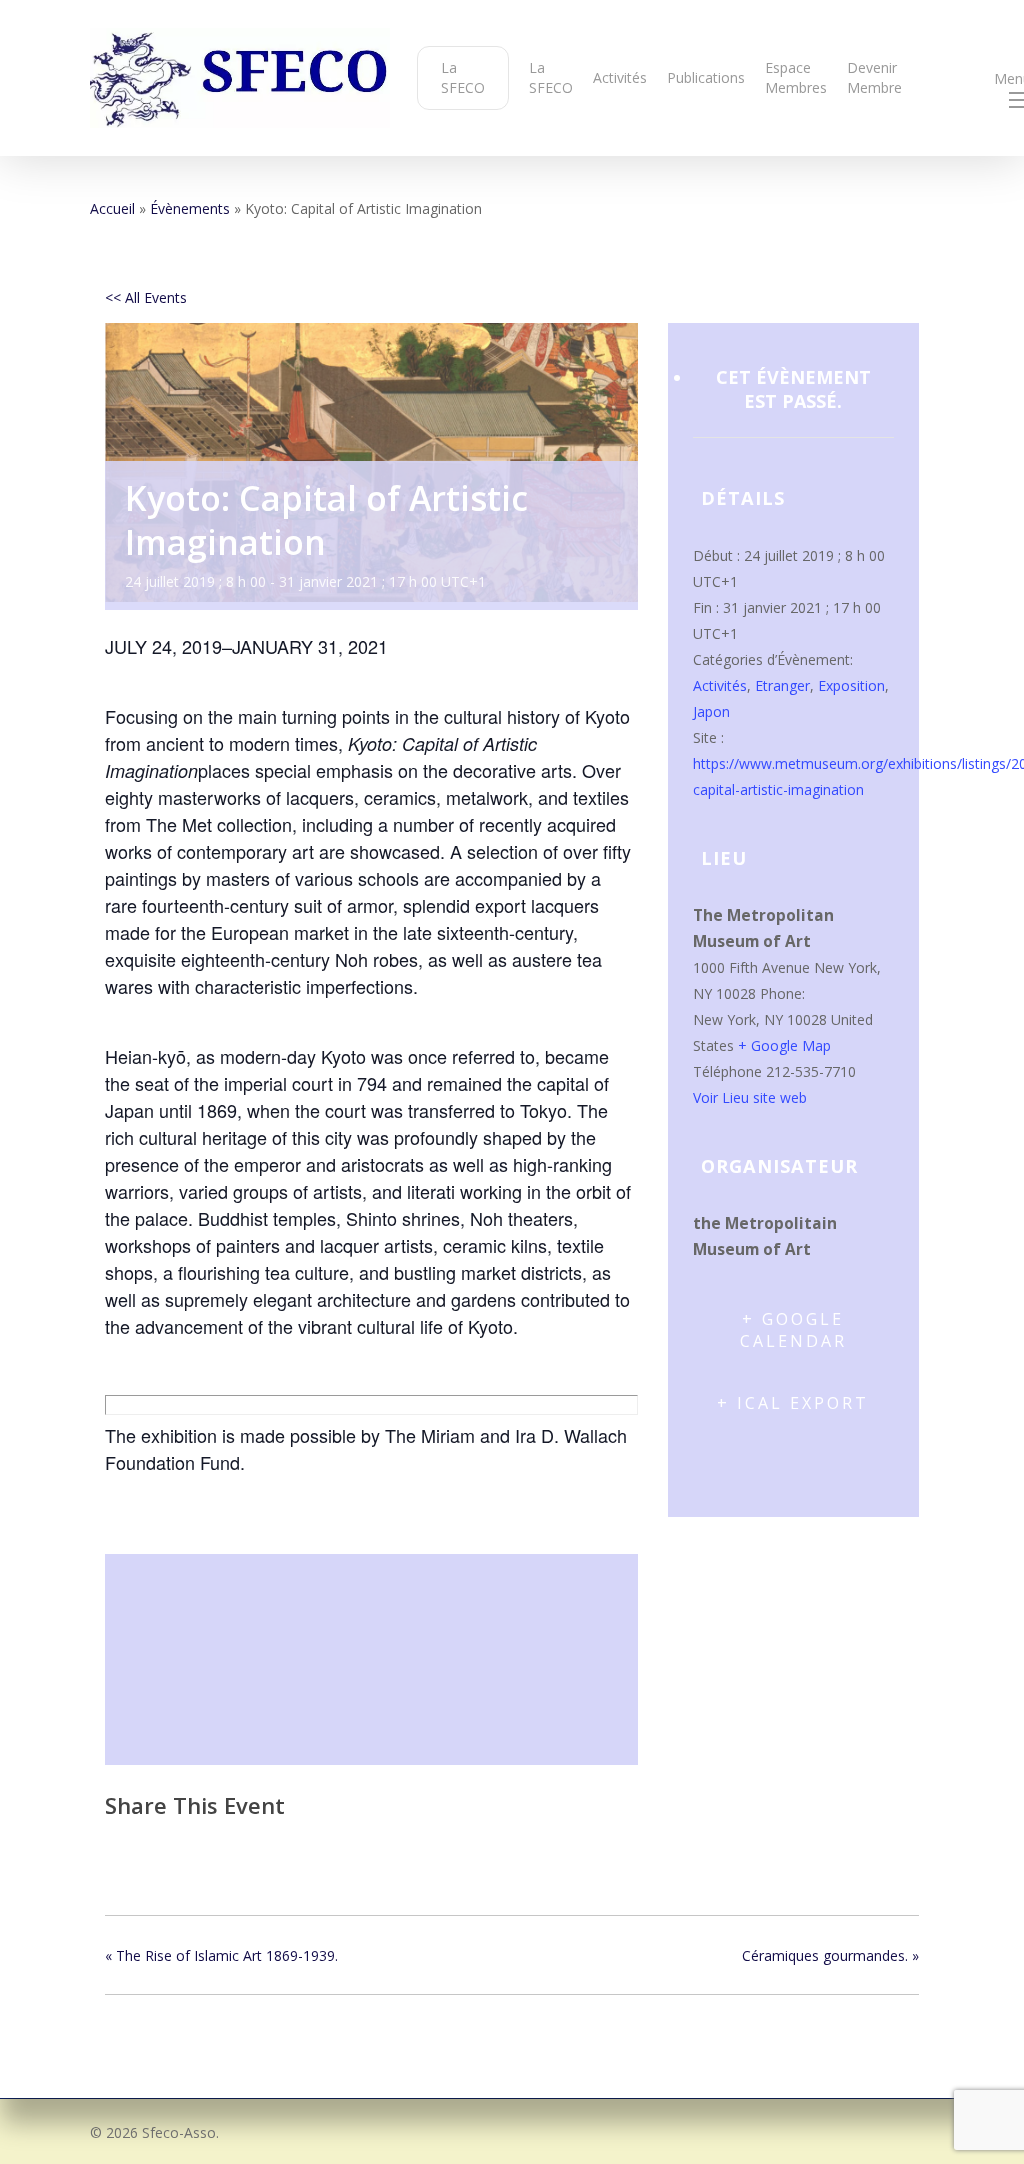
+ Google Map (784, 1045)
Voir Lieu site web (750, 1097)
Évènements (190, 208)
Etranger (782, 685)
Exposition (851, 685)
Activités (720, 685)
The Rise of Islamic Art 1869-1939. (221, 1955)
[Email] (224, 1847)
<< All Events (146, 297)
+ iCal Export (793, 1403)
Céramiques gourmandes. (830, 1955)
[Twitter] (173, 1847)
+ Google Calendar (793, 1330)
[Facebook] (126, 1847)
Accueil (112, 208)
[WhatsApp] (274, 1847)
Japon (711, 711)
